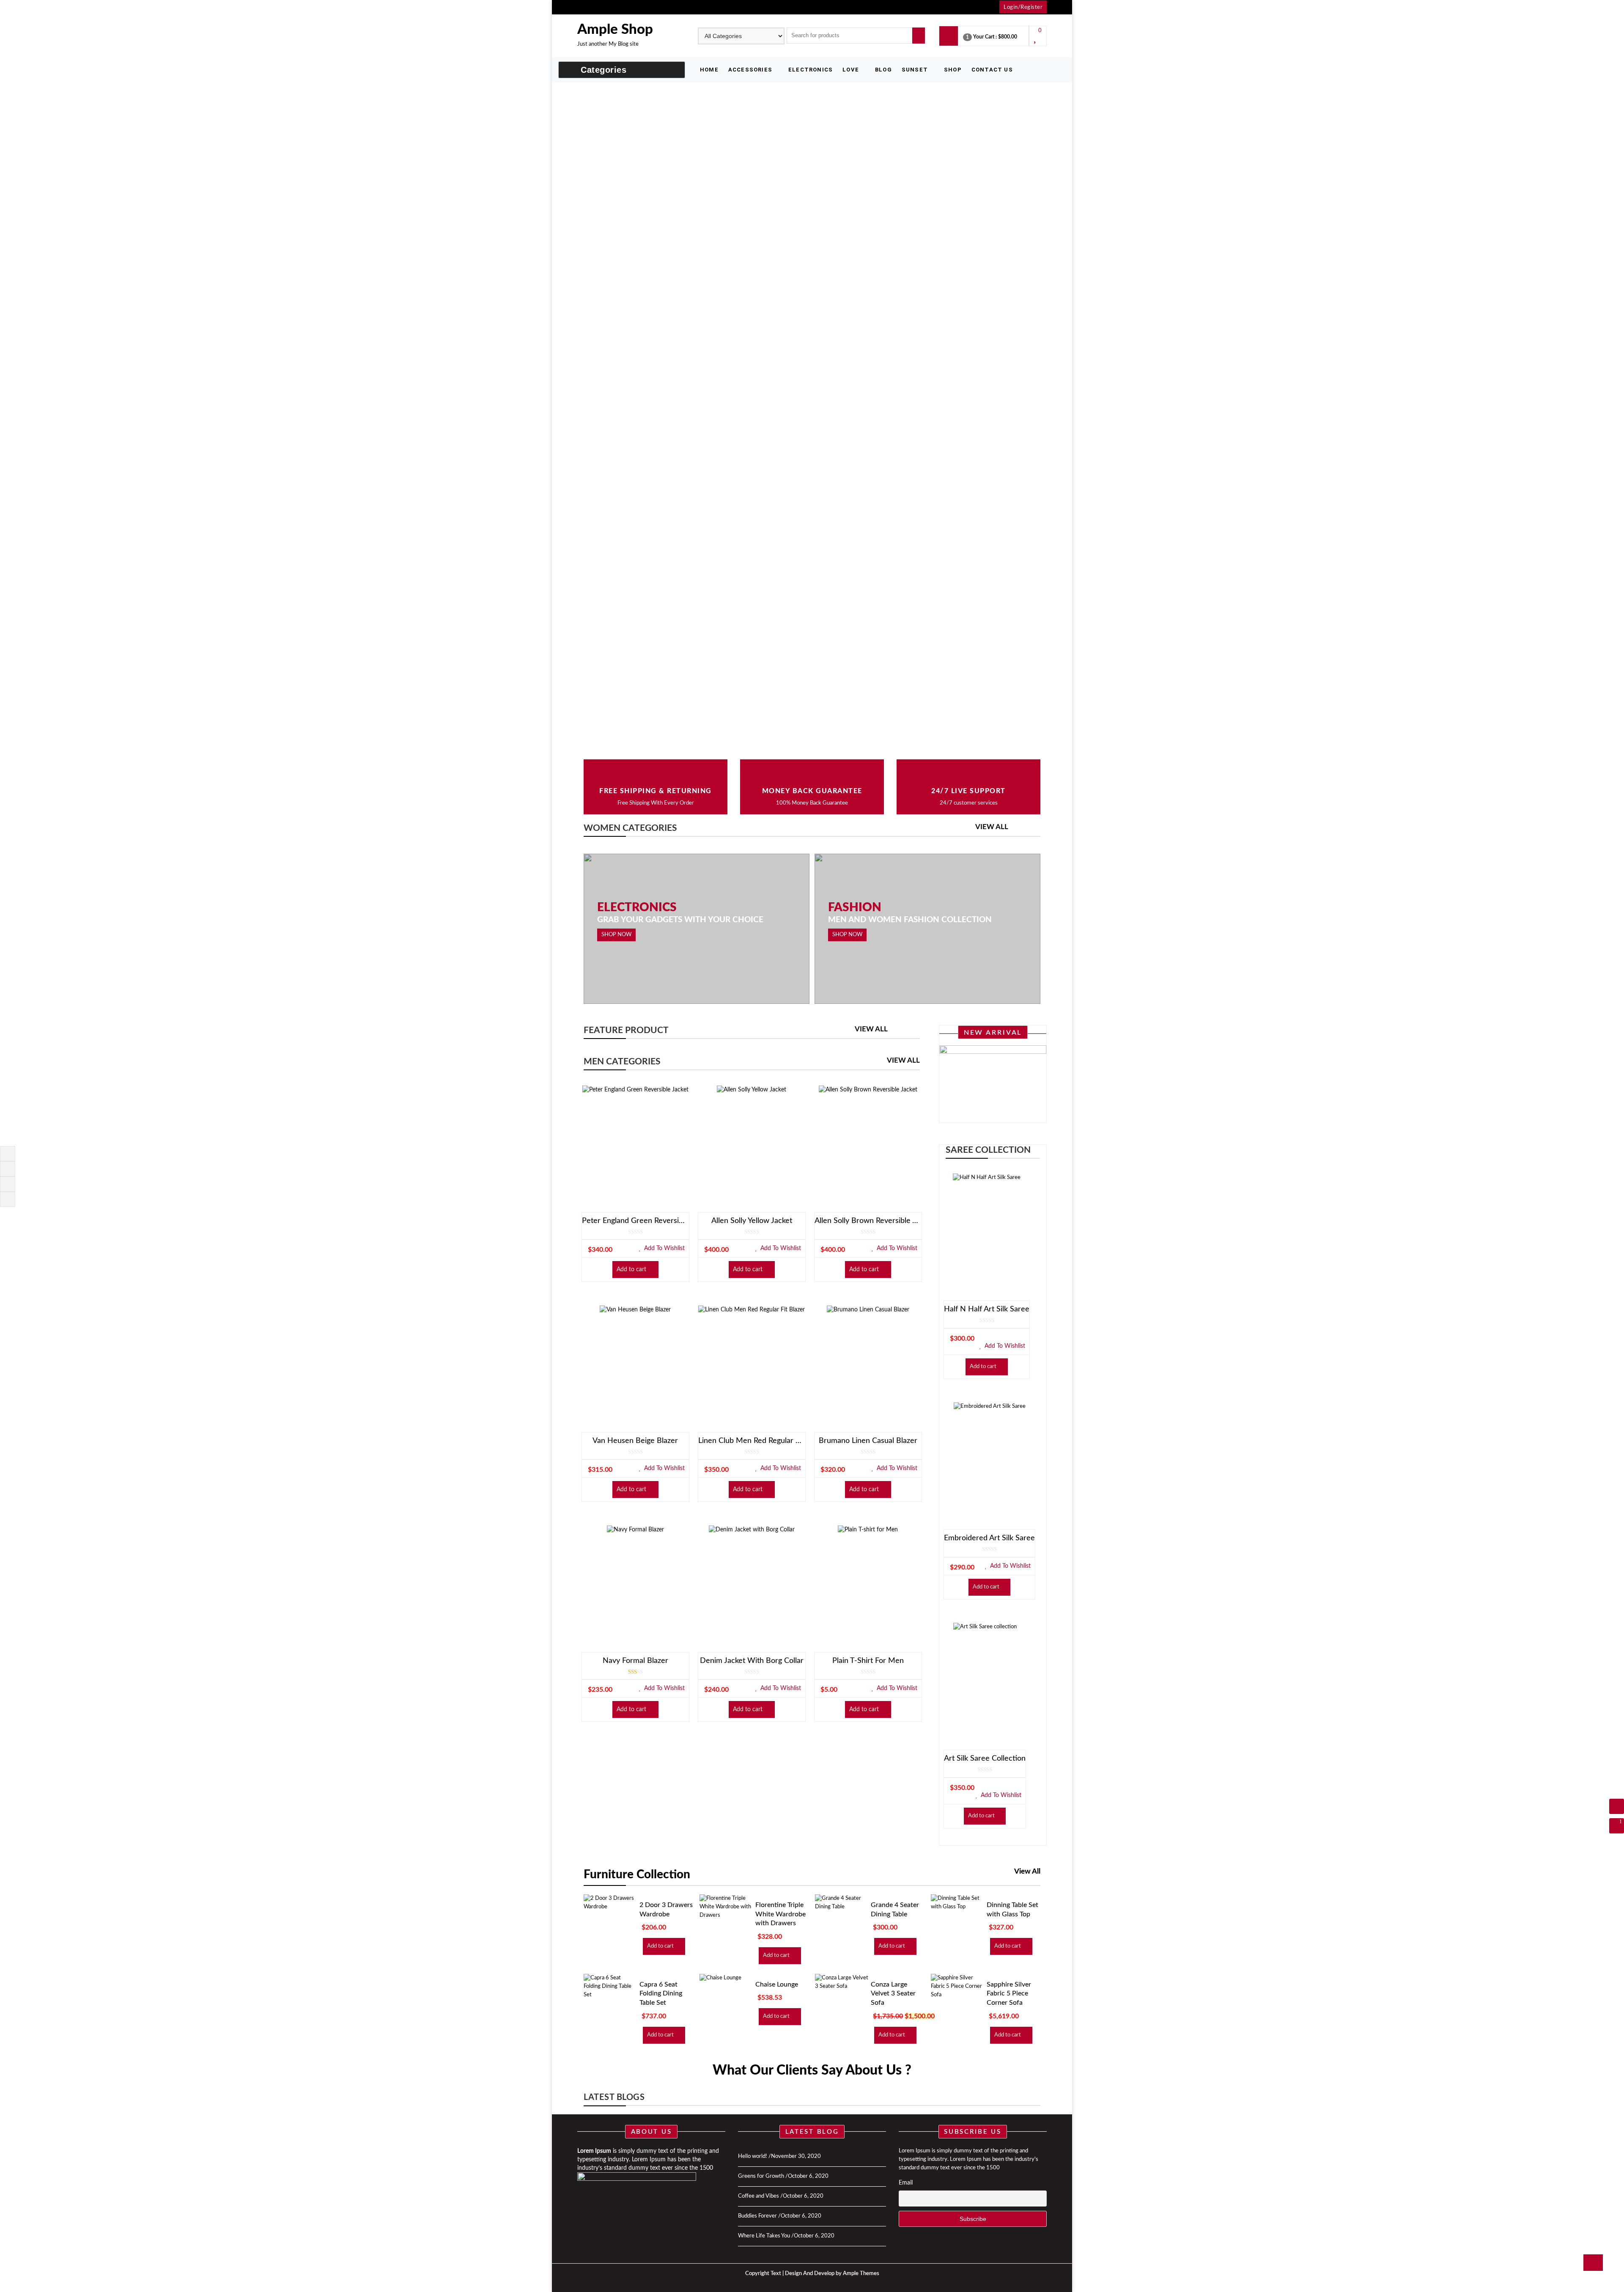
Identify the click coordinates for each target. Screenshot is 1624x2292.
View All (992, 827)
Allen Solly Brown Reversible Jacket (868, 1221)
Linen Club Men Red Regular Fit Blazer (752, 1441)
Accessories (750, 70)
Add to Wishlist (664, 1248)
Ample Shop (615, 29)
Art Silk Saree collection (985, 1759)
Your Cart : (985, 37)
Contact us (992, 70)
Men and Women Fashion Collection (910, 920)
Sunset (915, 70)
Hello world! (753, 2156)
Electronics (811, 70)
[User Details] (1617, 1806)
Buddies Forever (757, 2216)
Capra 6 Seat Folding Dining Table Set (661, 1994)
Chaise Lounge (777, 1984)
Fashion (855, 907)
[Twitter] (6, 1168)
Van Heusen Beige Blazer (635, 1441)
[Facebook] (6, 1153)
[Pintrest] (6, 1183)
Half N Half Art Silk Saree (987, 1309)
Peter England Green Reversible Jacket (635, 1221)
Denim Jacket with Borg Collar (752, 1661)
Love (851, 70)
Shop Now (616, 935)
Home (709, 70)
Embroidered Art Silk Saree (989, 1538)
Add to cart (631, 1270)
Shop (953, 70)
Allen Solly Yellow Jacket (752, 1221)
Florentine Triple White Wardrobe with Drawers (780, 1914)
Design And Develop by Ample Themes (832, 2274)
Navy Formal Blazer (635, 1661)
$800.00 (1008, 37)
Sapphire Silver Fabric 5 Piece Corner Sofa (1009, 1994)
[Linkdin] (6, 1199)
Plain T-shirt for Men (868, 1661)
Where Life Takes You (764, 2236)
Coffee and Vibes (759, 2196)
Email (906, 2183)
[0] (1036, 40)
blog (883, 70)
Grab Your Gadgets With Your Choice (680, 920)
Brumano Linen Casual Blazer (868, 1441)
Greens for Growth (761, 2176)
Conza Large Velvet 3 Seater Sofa (893, 1994)
